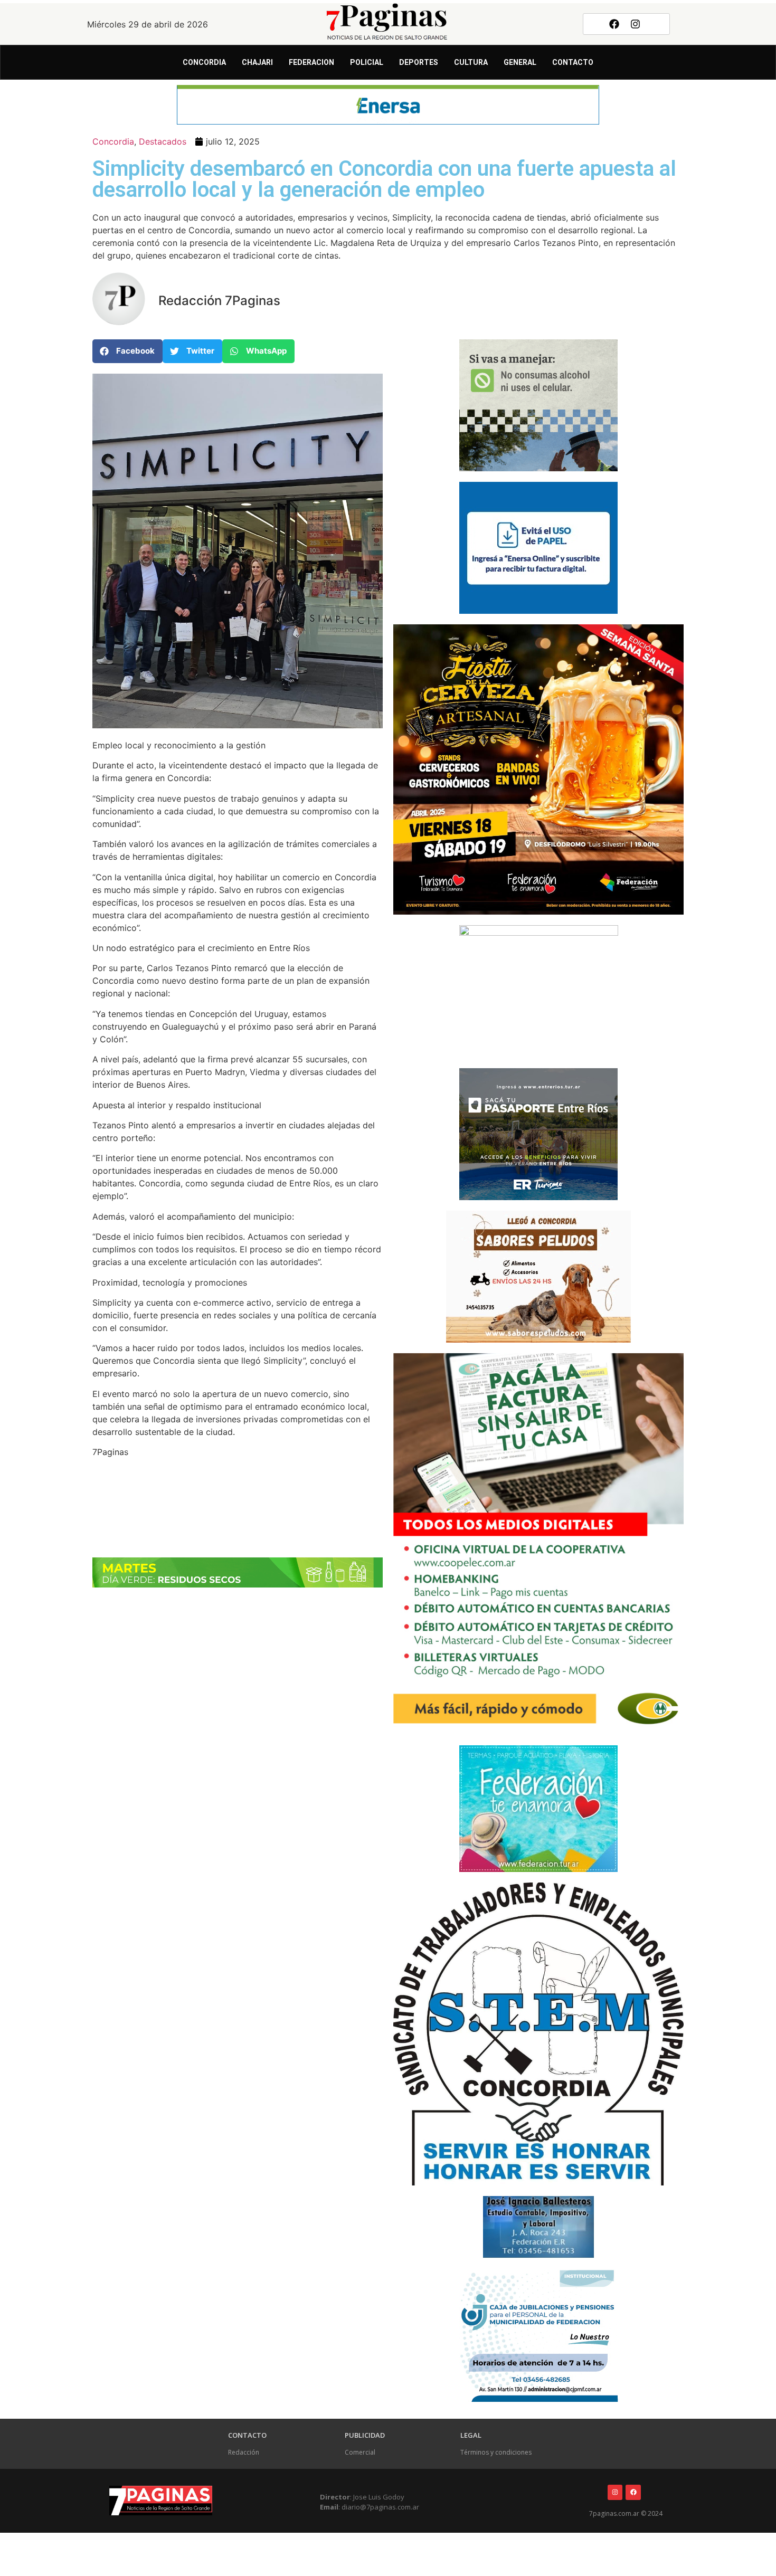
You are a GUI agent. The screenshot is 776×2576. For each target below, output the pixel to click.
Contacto (573, 62)
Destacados (163, 141)
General (520, 62)
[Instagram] (636, 24)
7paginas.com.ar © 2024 (626, 2513)
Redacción (244, 2452)
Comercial (360, 2452)
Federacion (311, 62)
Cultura (471, 62)
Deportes (419, 62)
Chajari (257, 62)
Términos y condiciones (496, 2452)
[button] (127, 351)
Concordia (204, 62)
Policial (367, 62)
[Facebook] (614, 24)
